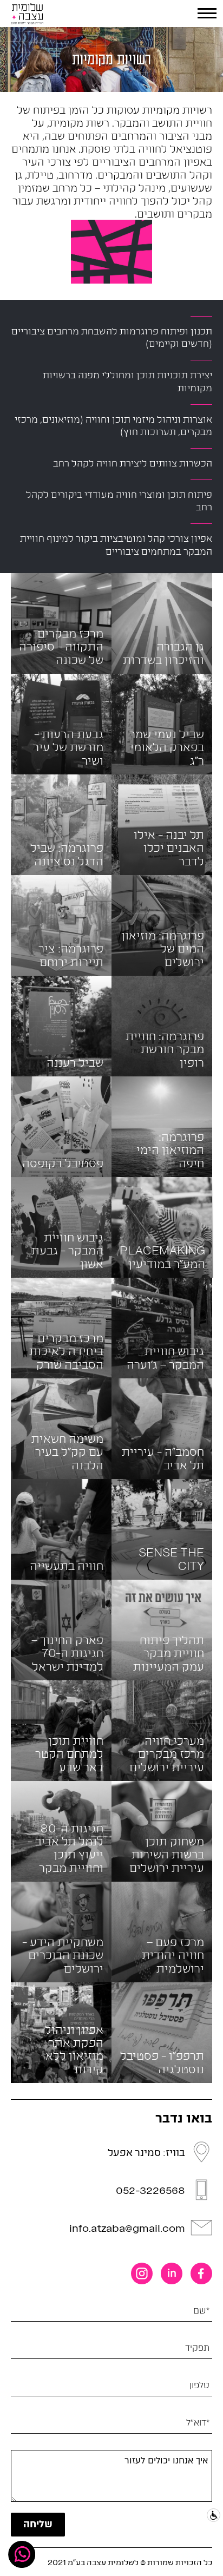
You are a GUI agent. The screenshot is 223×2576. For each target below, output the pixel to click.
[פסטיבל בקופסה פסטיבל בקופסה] (61, 1125)
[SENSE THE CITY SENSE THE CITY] (162, 1528)
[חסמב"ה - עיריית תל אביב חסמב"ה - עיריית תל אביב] (162, 1427)
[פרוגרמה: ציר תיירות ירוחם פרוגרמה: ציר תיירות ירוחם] (61, 924)
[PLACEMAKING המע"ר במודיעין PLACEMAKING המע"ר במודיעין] (162, 1226)
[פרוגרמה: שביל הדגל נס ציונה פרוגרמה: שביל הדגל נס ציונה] (61, 823)
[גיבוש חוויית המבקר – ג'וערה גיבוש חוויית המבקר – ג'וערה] (162, 1327)
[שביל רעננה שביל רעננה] (61, 1025)
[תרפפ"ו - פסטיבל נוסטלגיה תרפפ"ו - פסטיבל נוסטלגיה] (162, 2031)
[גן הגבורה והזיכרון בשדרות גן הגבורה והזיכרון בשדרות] (162, 622)
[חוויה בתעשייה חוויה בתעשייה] (61, 1528)
